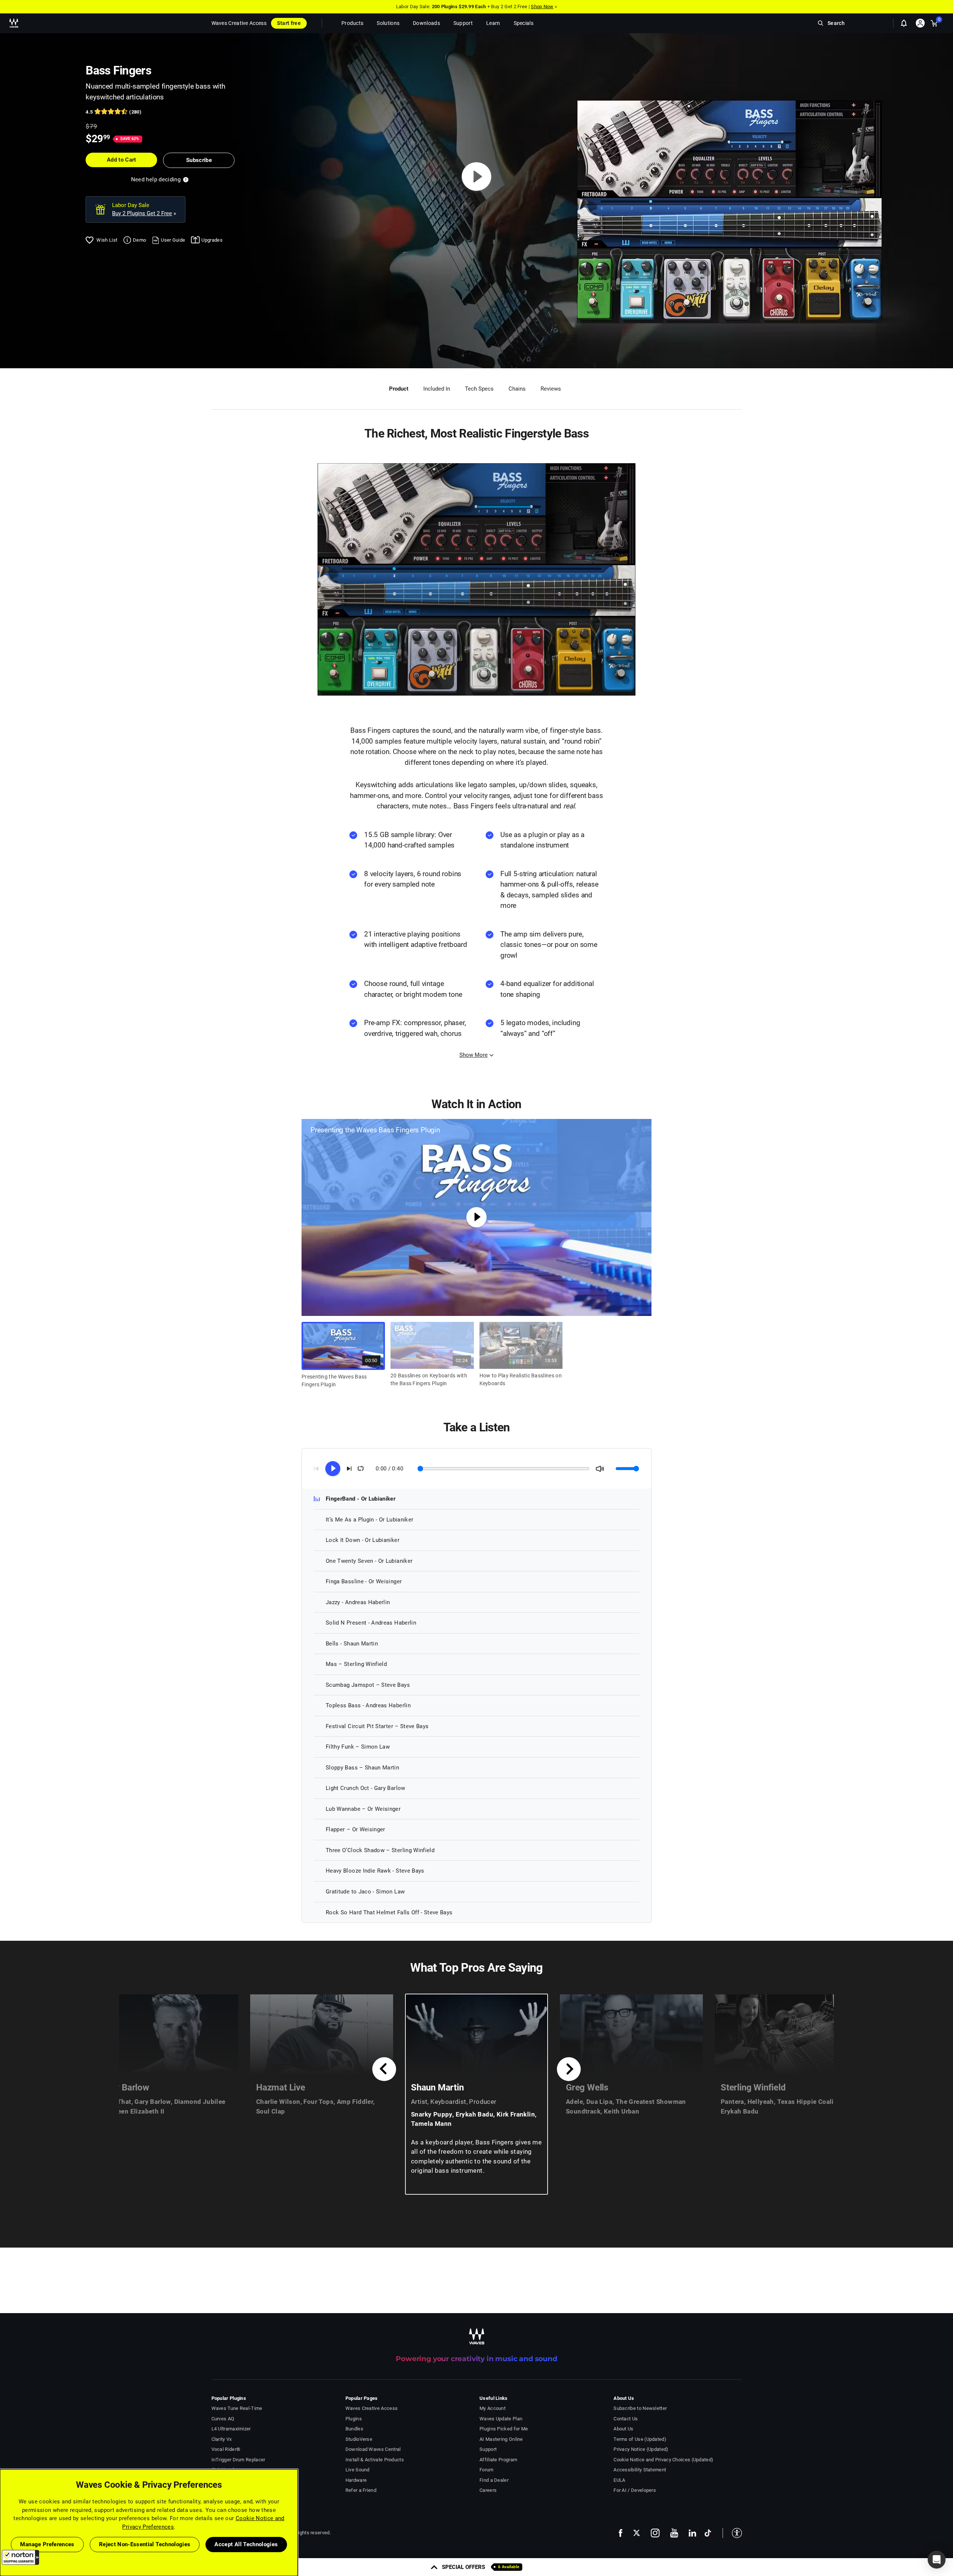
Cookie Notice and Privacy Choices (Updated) (663, 2460)
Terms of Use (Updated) (640, 2439)
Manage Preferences (47, 2544)
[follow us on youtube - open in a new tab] (674, 2533)
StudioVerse (359, 2439)
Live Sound (358, 2470)
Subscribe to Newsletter (640, 2408)
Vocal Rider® (226, 2449)
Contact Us (626, 2419)
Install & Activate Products (375, 2460)
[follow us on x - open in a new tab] (637, 2533)
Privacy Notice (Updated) (641, 2449)
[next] (569, 2069)
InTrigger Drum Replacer (238, 2460)
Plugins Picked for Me (504, 2429)
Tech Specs (479, 389)
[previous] (384, 2069)
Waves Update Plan (501, 2419)
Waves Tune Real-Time (237, 2408)
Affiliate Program (498, 2460)
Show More (474, 1055)
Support (488, 2449)
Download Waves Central (373, 2449)
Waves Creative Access (239, 23)
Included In (437, 389)
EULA (619, 2480)
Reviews (551, 389)
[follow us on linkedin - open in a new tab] (692, 2533)
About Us (623, 2429)
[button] (20, 2557)
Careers (488, 2490)
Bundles (354, 2429)
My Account (493, 2408)
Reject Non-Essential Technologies (145, 2544)
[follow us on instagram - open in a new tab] (655, 2533)
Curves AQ (223, 2419)
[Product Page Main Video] (477, 176)
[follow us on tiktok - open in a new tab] (708, 2533)
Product (399, 389)
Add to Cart (122, 160)
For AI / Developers (635, 2490)
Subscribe (199, 160)
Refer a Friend (361, 2490)
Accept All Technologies (246, 2544)
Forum (487, 2470)
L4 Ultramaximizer (231, 2429)
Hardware (356, 2480)
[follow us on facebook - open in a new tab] (621, 2533)
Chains (517, 389)
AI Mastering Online (501, 2439)
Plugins (354, 2419)
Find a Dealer (494, 2480)
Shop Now (542, 7)
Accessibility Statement (640, 2470)
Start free (289, 23)
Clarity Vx (222, 2439)
